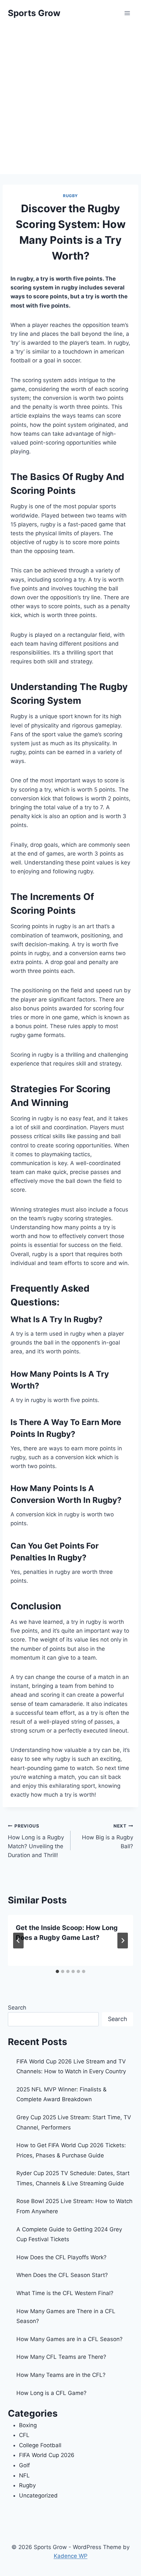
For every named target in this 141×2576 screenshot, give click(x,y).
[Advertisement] (70, 100)
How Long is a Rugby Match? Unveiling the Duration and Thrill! (36, 1841)
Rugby (70, 196)
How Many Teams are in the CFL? (61, 2375)
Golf (24, 2465)
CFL (24, 2435)
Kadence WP (71, 2556)
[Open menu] (127, 13)
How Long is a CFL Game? (51, 2393)
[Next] (123, 1941)
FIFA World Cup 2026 (47, 2455)
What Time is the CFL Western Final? (65, 2293)
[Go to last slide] (18, 1941)
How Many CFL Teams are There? (61, 2357)
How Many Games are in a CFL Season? (70, 2339)
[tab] (57, 1971)
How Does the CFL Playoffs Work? (61, 2257)
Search (17, 2008)
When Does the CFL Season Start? (62, 2275)
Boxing (28, 2425)
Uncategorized (38, 2495)
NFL (24, 2475)
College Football (40, 2445)
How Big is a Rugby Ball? (108, 1836)
